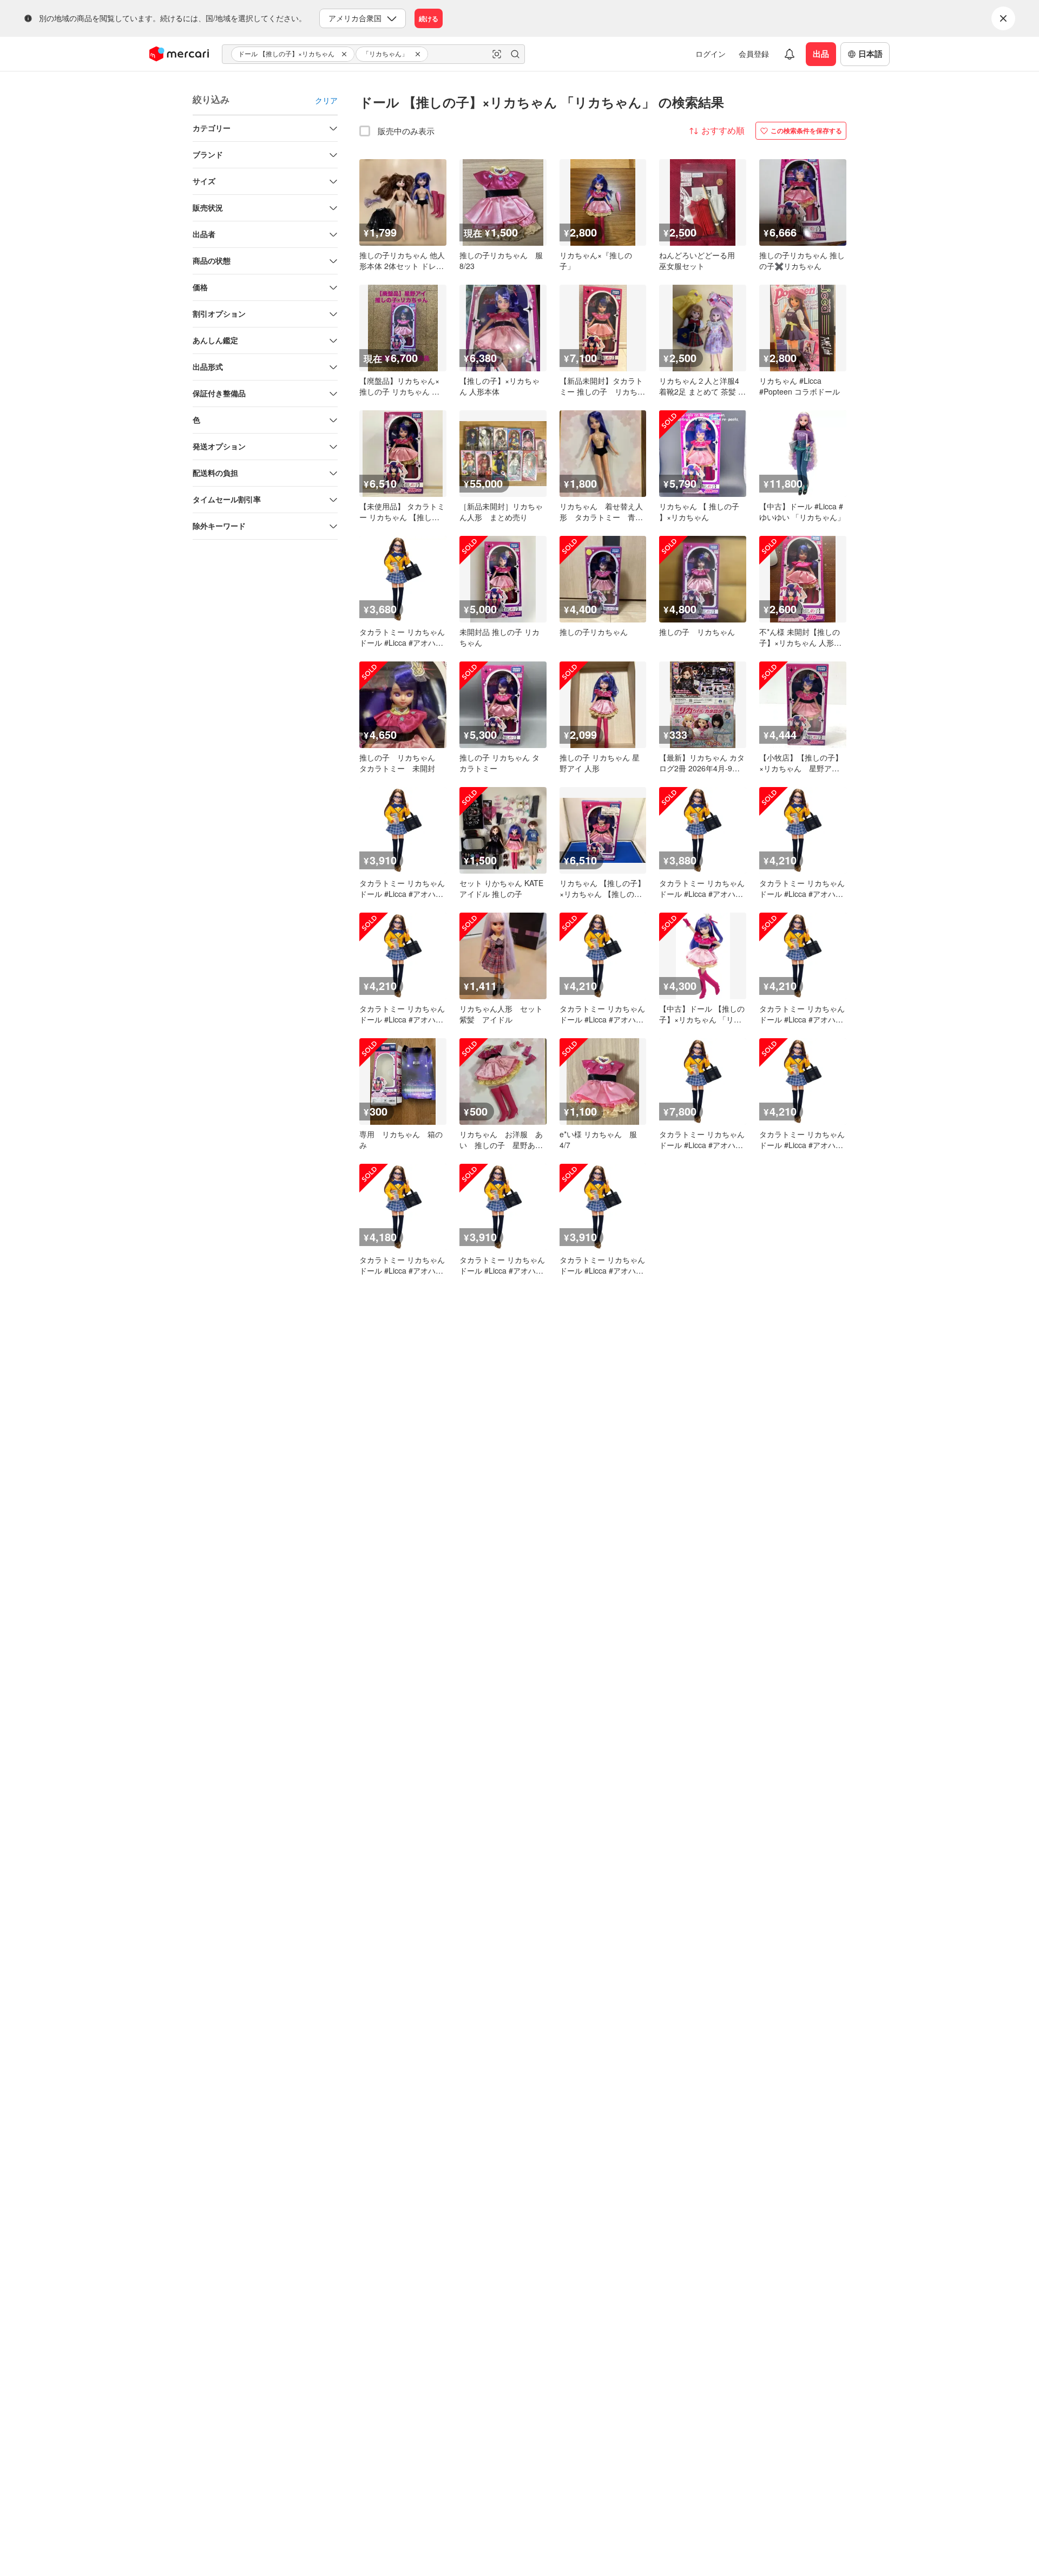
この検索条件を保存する (806, 130)
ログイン (711, 54)
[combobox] (373, 54)
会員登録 (754, 54)
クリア (326, 100)
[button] (346, 54)
